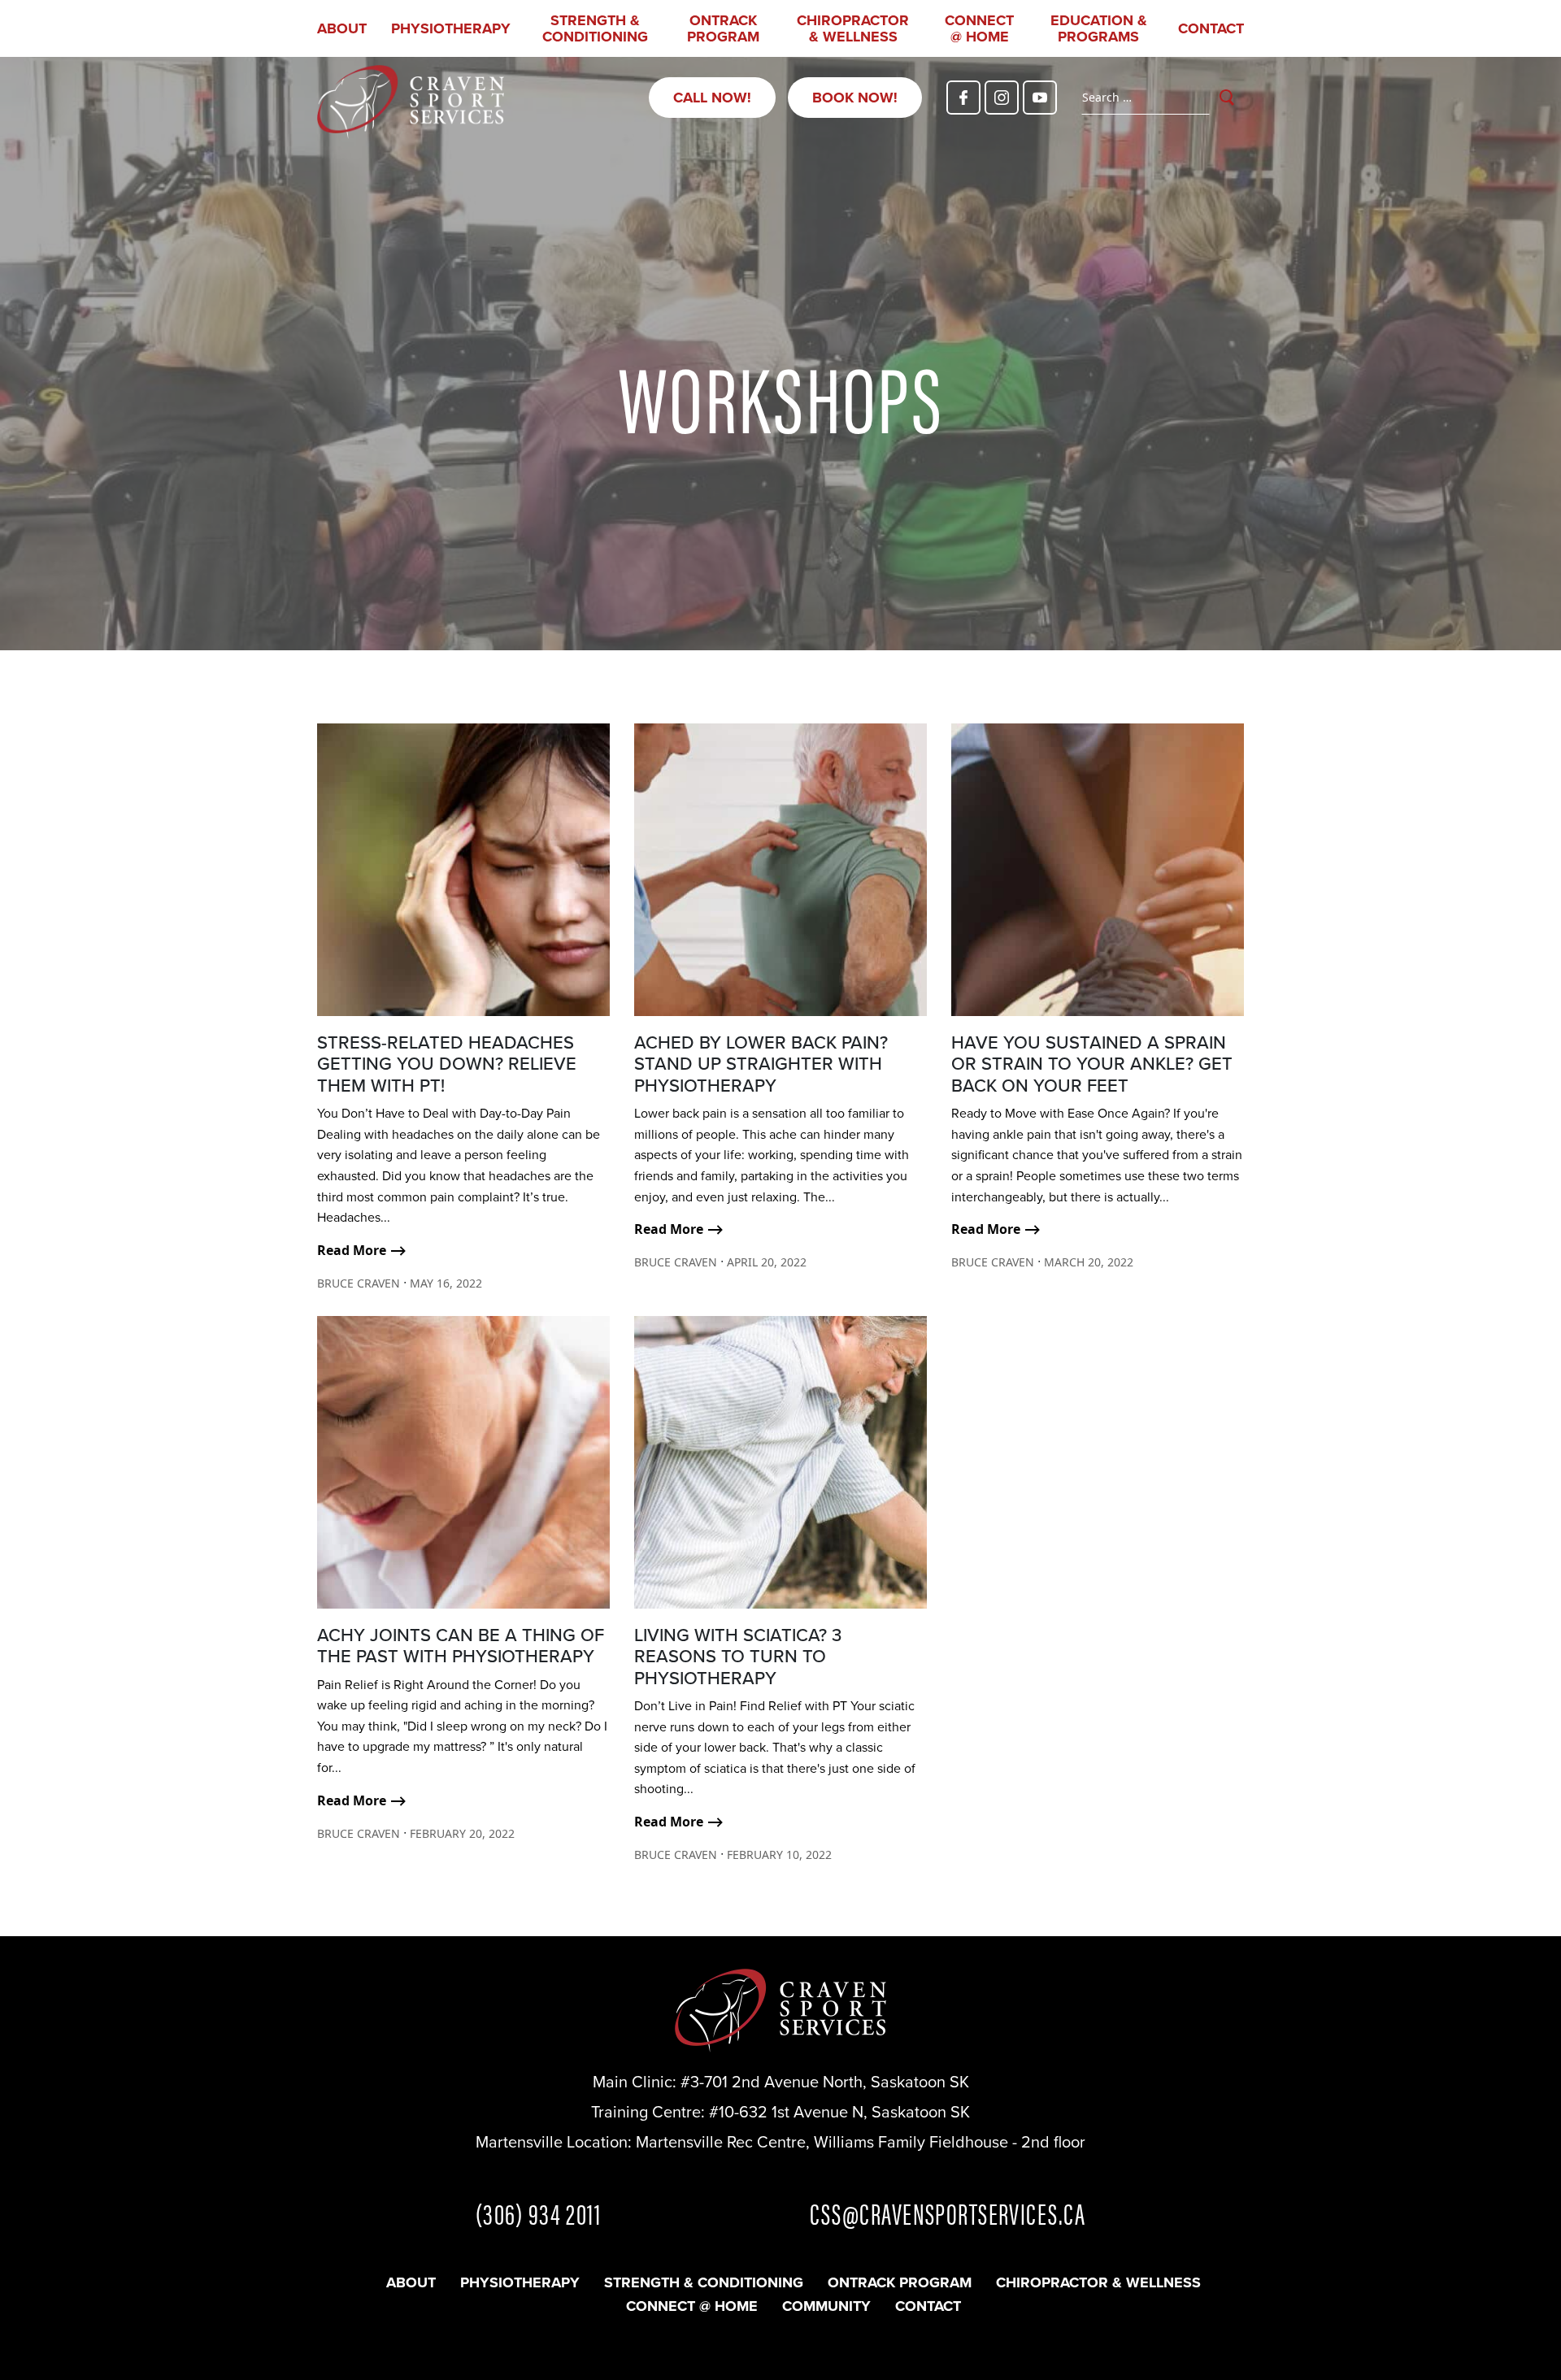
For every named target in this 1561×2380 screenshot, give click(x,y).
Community (826, 2306)
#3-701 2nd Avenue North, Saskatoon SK (825, 2082)
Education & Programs (1099, 28)
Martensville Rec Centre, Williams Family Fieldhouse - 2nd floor (861, 2142)
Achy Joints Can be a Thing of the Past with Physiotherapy (461, 1646)
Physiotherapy (451, 28)
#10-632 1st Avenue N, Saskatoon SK (839, 2112)
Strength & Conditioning (595, 28)
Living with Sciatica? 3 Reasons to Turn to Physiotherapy (738, 1657)
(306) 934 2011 (538, 2213)
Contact (1211, 28)
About (342, 28)
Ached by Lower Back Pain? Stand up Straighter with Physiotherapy (761, 1064)
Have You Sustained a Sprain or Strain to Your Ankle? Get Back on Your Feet (1092, 1064)
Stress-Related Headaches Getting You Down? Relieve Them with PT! (447, 1064)
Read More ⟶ (362, 1250)
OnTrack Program (723, 28)
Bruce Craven (359, 1283)
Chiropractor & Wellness (853, 28)
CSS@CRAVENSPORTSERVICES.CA (948, 2213)
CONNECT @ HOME (979, 28)
